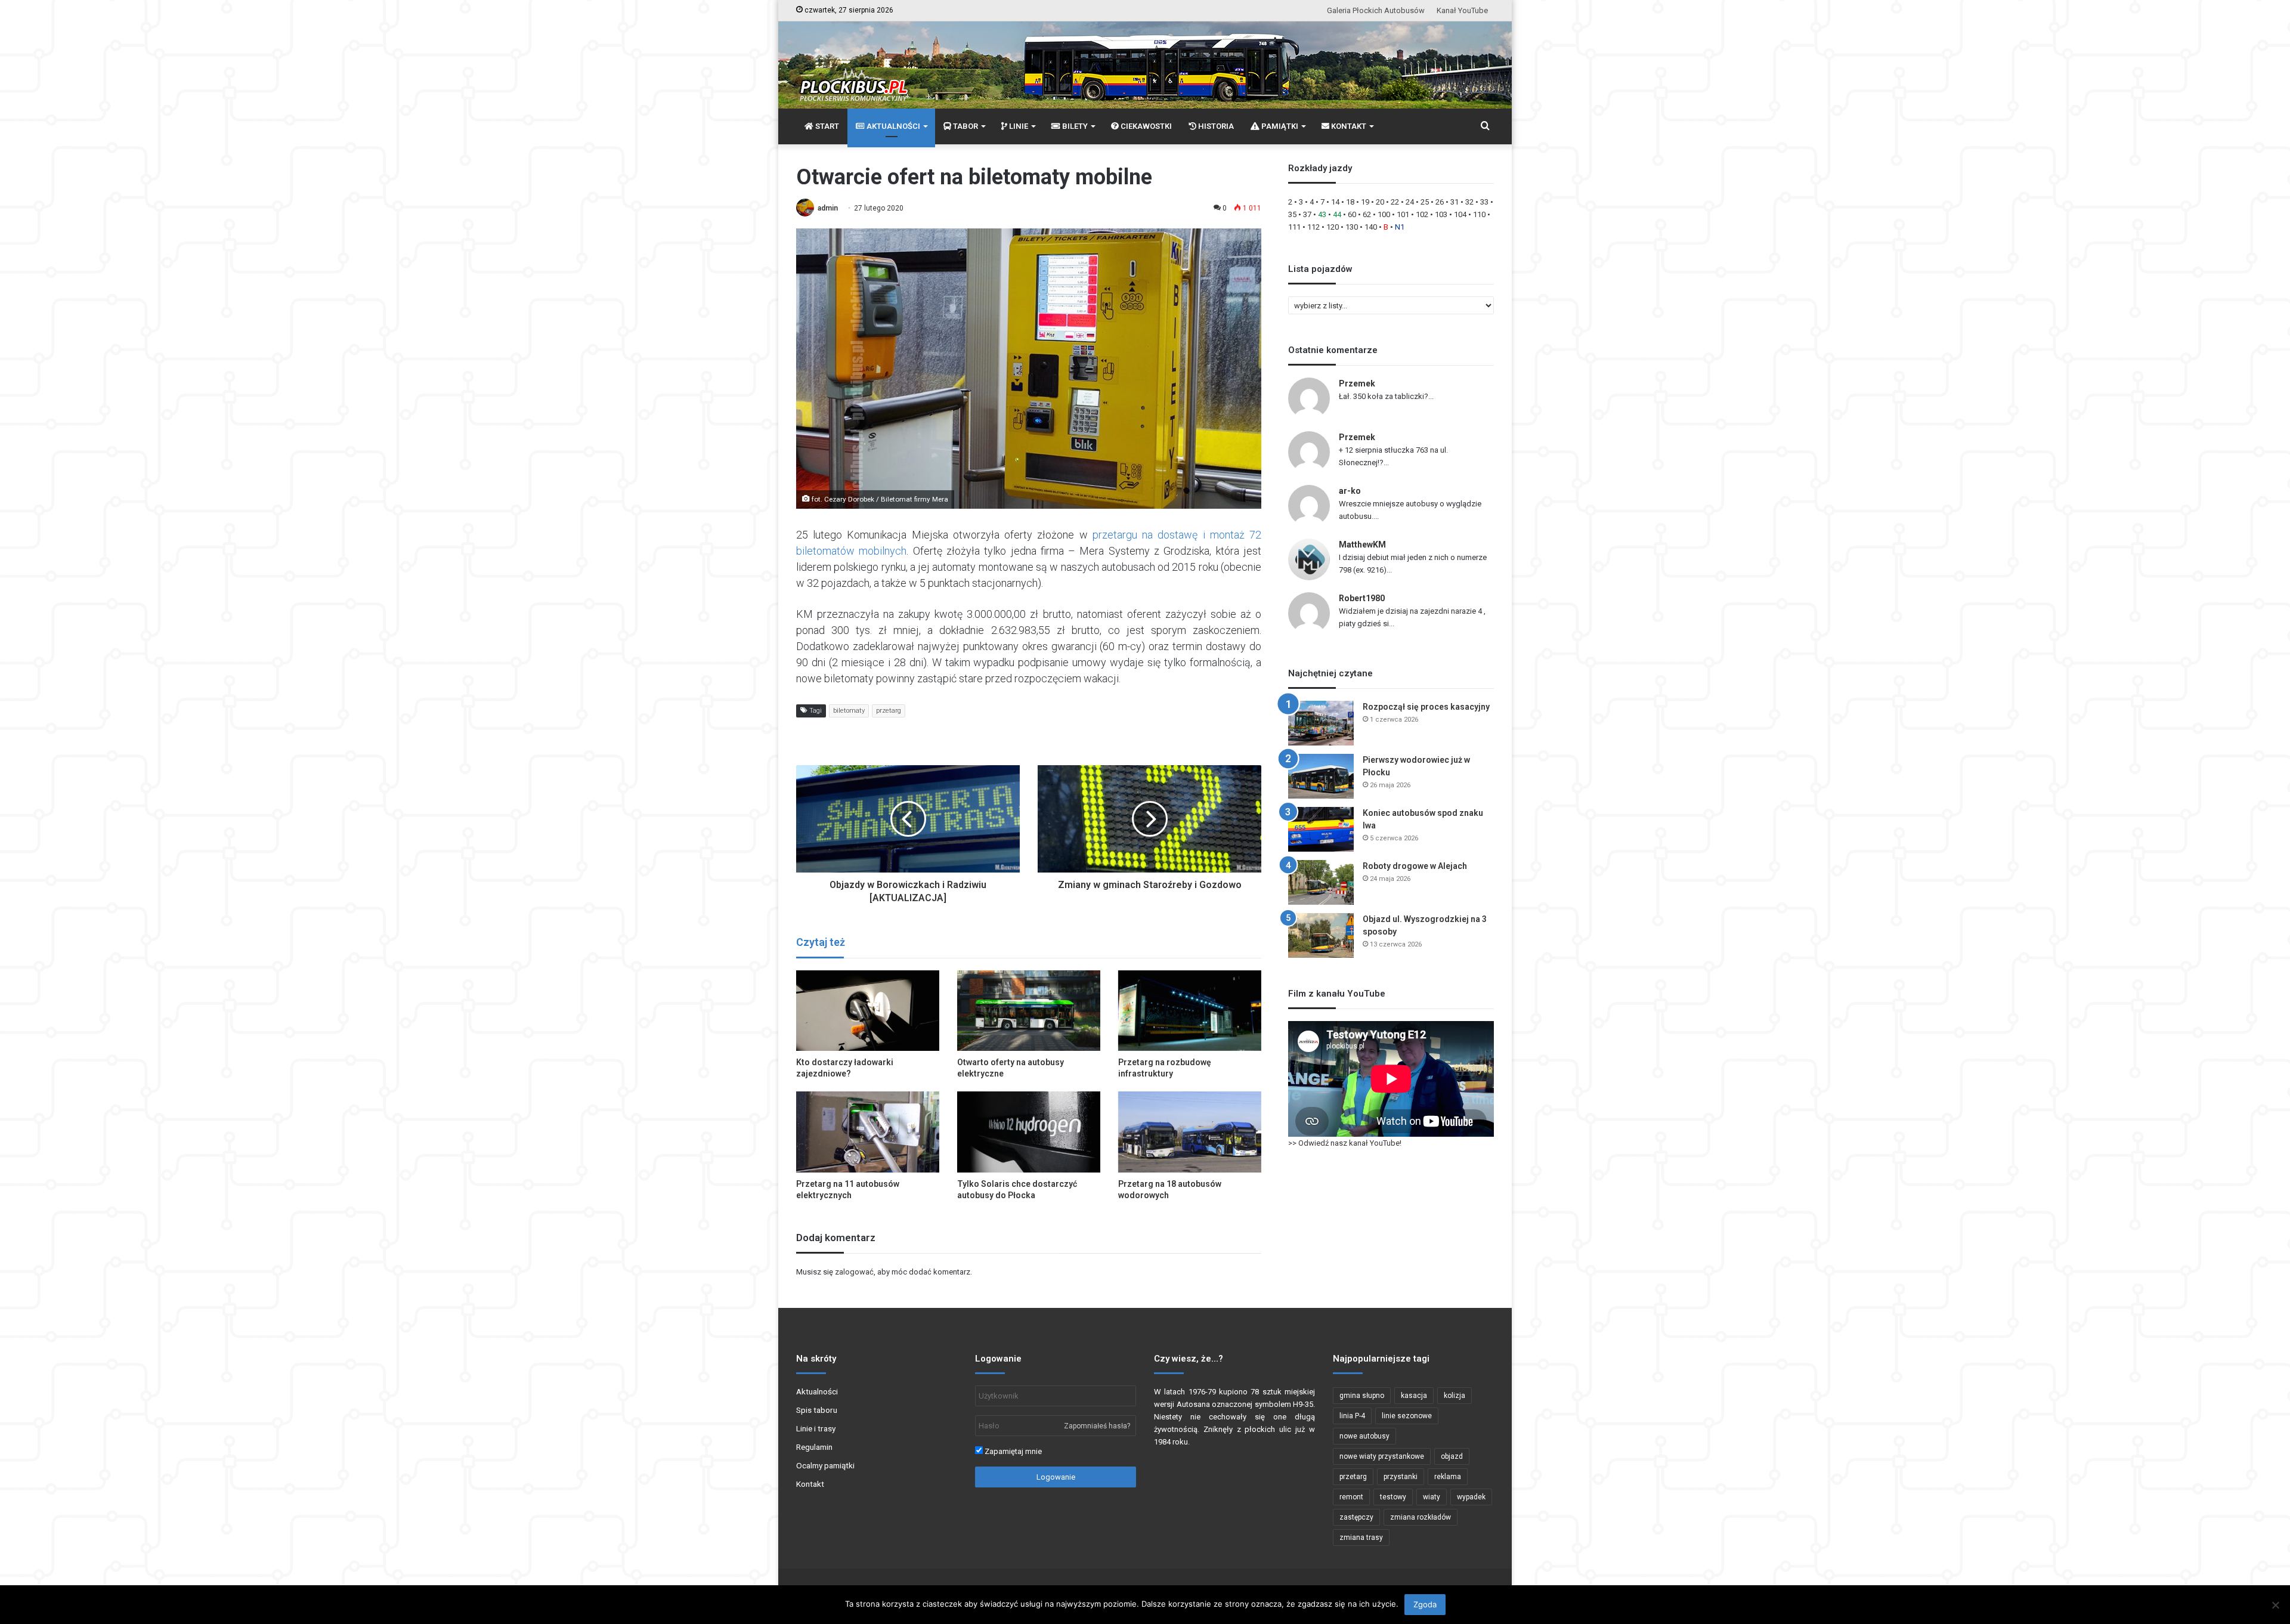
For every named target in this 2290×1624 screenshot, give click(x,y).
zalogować (854, 1272)
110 (1479, 214)
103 (1441, 214)
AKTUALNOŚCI (892, 126)
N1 (1400, 227)
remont (1351, 1497)
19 (1365, 202)
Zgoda (1425, 1604)
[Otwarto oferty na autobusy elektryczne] (1029, 1011)
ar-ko (1350, 491)
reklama (1448, 1477)
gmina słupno (1362, 1396)
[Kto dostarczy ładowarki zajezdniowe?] (868, 1011)
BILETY (1074, 126)
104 (1460, 214)
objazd (1452, 1456)
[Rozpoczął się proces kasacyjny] (1321, 723)
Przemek (1357, 383)
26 (1440, 202)
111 (1294, 227)
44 (1337, 214)
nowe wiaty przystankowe (1382, 1456)
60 (1352, 214)
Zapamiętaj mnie (1012, 1451)
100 (1384, 214)
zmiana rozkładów (1421, 1517)
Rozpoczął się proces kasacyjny (1426, 707)
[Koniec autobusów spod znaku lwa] (1321, 829)
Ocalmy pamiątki (825, 1465)
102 (1422, 214)
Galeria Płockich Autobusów (1376, 10)
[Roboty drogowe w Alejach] (1321, 882)
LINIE (1018, 126)
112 (1313, 227)
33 (1484, 202)
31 (1455, 202)
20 (1380, 202)
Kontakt (810, 1484)
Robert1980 (1362, 598)
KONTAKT (1348, 126)
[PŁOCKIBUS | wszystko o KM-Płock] (853, 75)
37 (1307, 214)
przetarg (889, 711)
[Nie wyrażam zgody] (2275, 1605)
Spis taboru (817, 1410)
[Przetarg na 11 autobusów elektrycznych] (868, 1132)
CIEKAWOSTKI (1145, 126)
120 (1333, 227)
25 (1425, 202)
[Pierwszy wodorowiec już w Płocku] (1321, 776)
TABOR (965, 126)
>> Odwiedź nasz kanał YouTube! (1345, 1143)
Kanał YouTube (1462, 10)
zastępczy (1356, 1517)
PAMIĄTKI (1279, 126)
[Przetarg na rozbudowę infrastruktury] (1190, 1011)
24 (1410, 202)
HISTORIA (1215, 126)
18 (1350, 202)
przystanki (1401, 1477)
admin (828, 208)
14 (1335, 202)
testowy (1393, 1497)
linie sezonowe (1407, 1416)
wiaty (1432, 1497)
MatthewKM (1362, 545)
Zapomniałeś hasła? (1097, 1426)
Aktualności (817, 1391)
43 (1322, 214)
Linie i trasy (816, 1428)
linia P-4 (1352, 1416)
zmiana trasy (1361, 1538)
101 (1403, 214)
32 (1469, 202)
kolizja (1455, 1396)
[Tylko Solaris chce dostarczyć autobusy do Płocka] (1029, 1132)
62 (1367, 214)
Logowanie (1056, 1477)
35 (1292, 214)
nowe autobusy (1364, 1436)
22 (1395, 202)
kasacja (1414, 1396)
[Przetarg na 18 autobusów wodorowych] (1190, 1132)
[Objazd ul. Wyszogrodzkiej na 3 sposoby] (1321, 935)
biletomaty (849, 711)
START (826, 126)
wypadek (1471, 1497)
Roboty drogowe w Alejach (1415, 866)
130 (1352, 227)
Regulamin (814, 1447)
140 (1371, 227)
